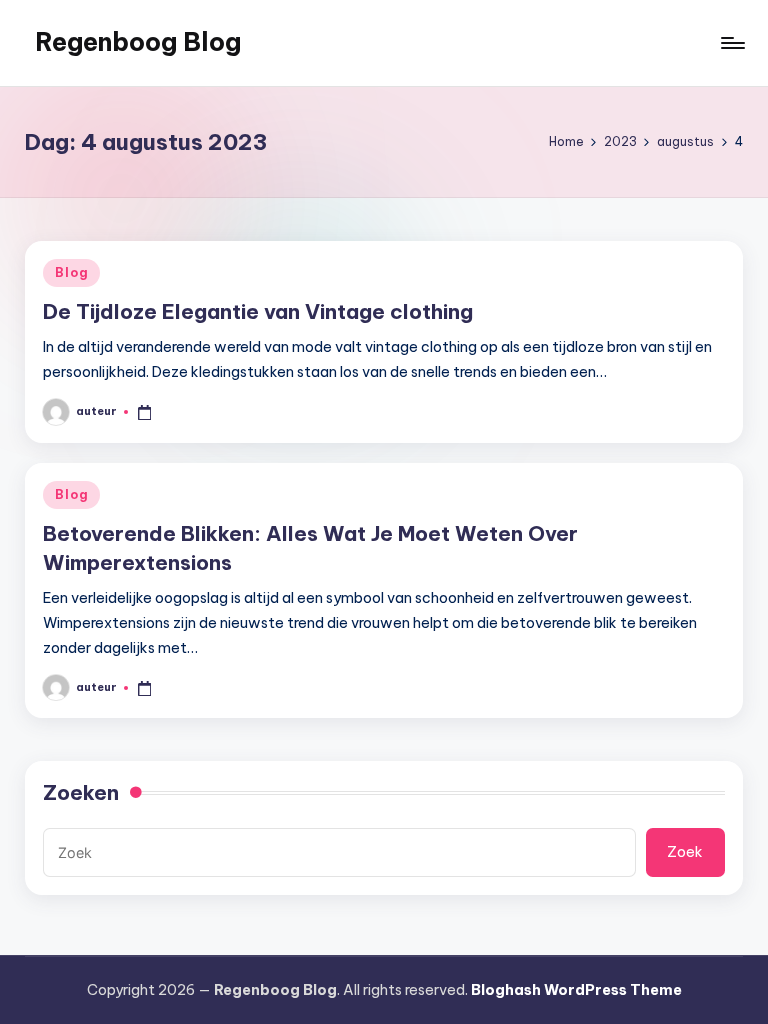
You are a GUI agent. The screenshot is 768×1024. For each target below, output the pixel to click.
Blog (71, 272)
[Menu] (731, 43)
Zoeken (81, 792)
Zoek (685, 852)
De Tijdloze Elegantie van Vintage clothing (258, 311)
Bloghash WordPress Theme (576, 990)
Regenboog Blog (138, 42)
